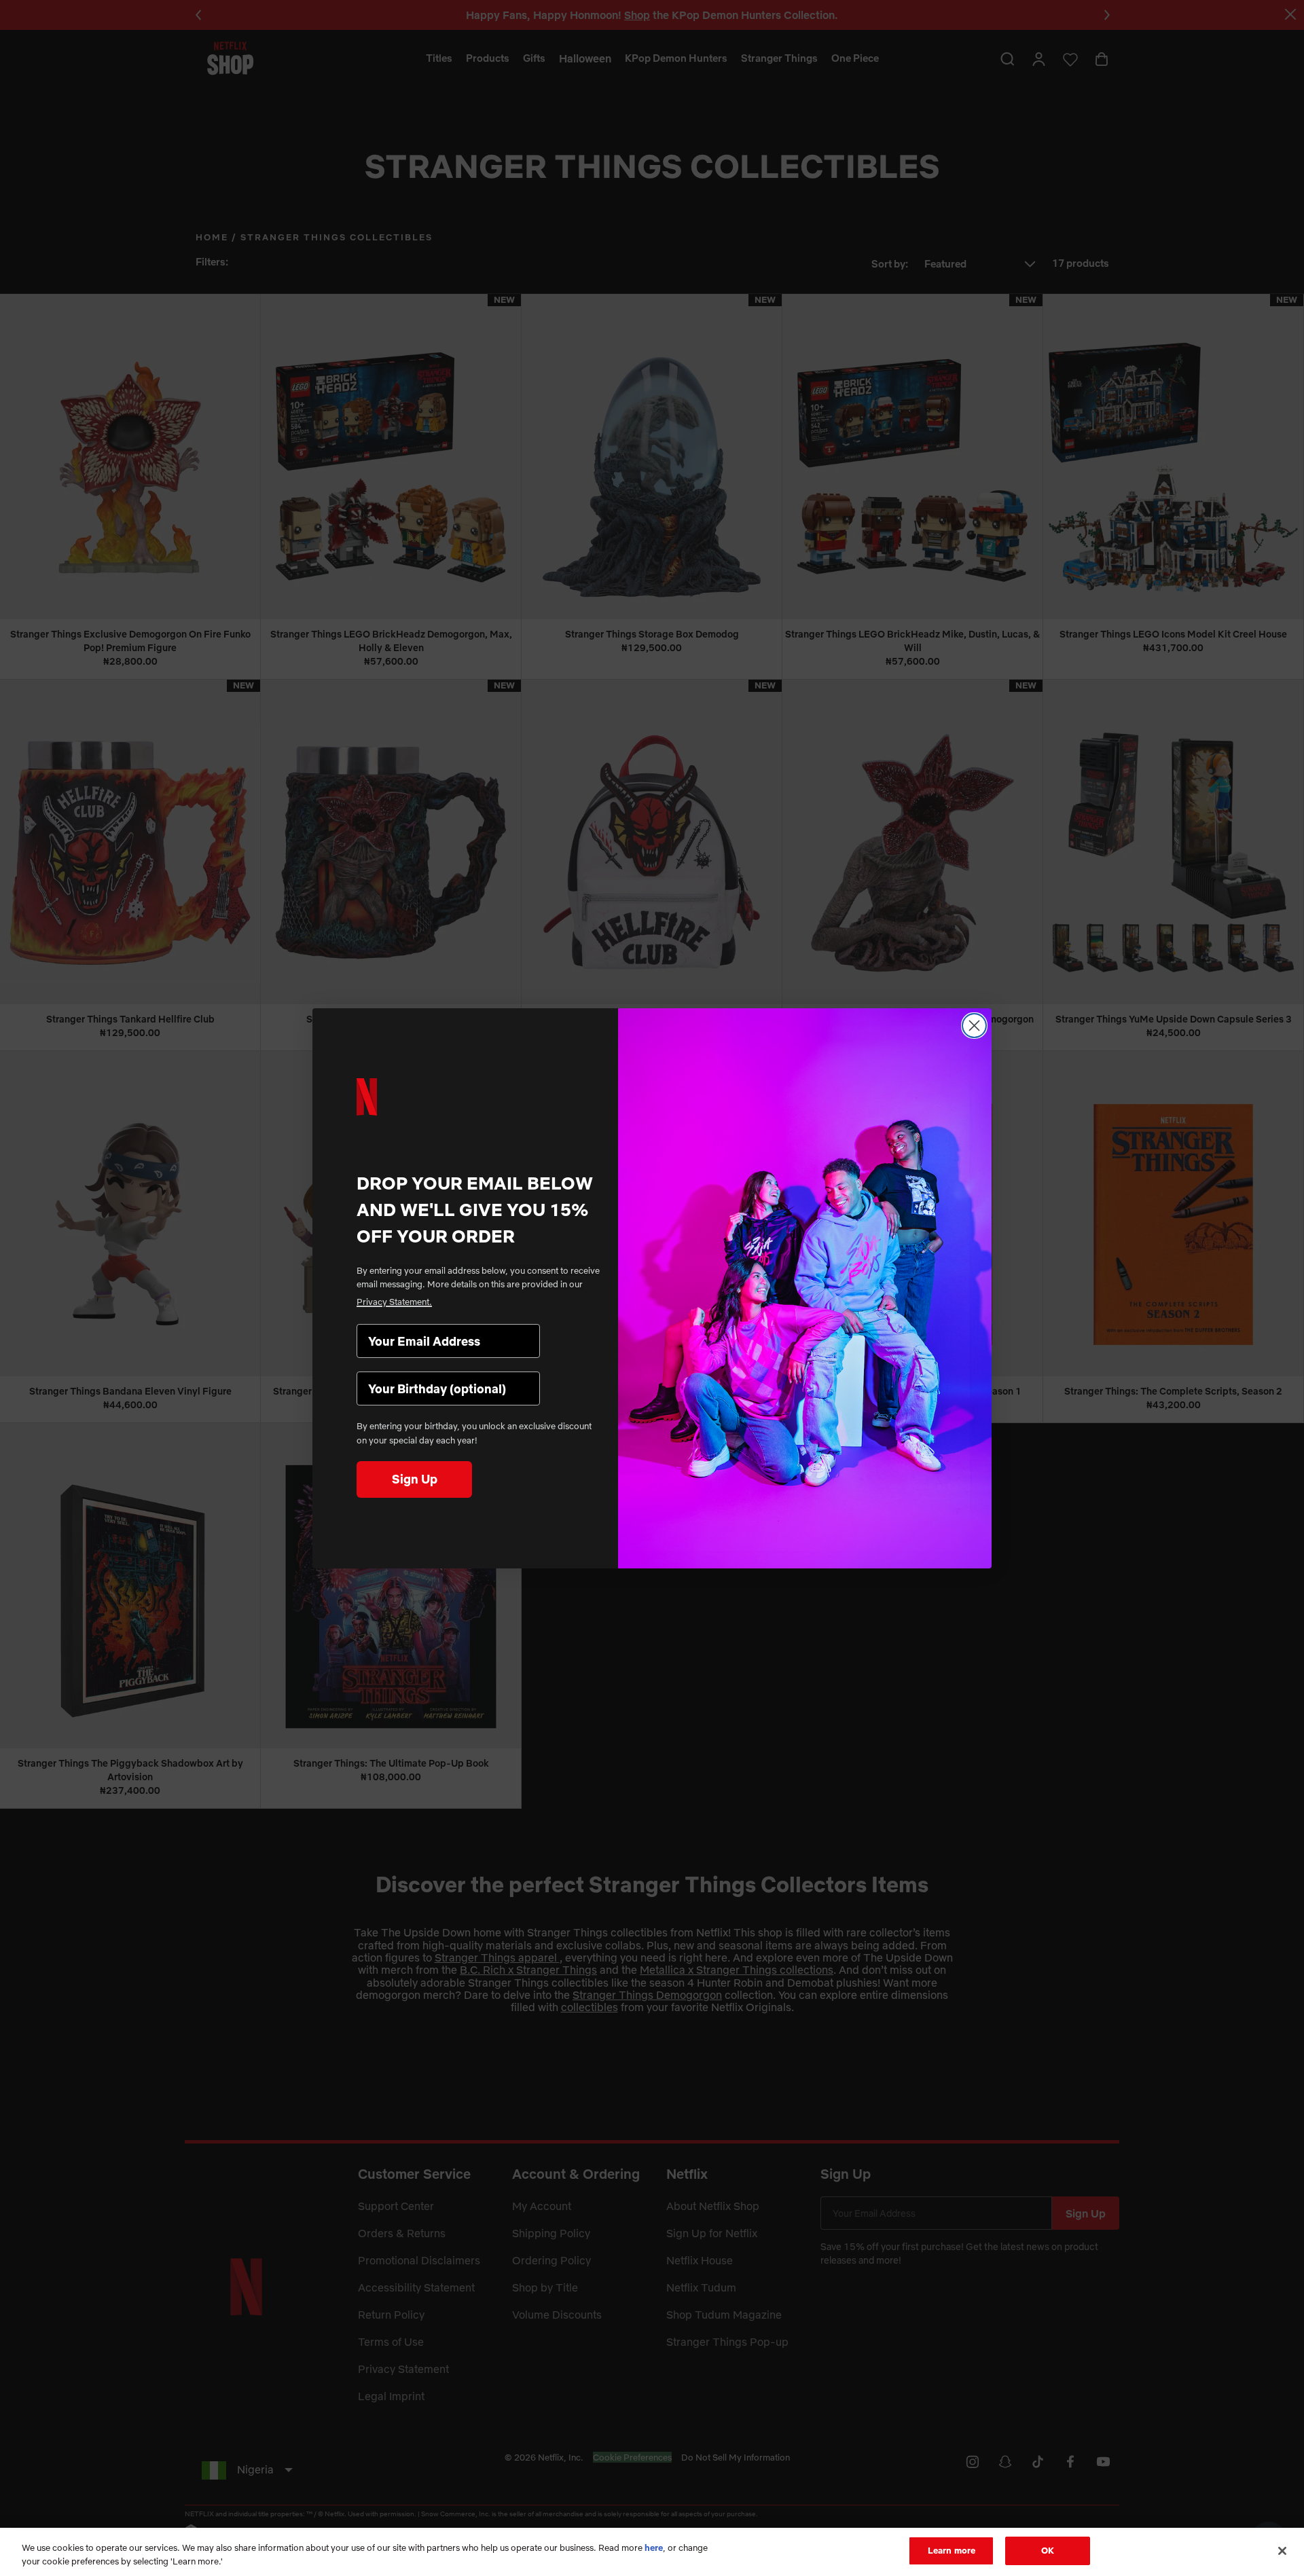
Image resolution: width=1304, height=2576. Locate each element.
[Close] (1282, 2551)
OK (1048, 2550)
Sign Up (415, 1479)
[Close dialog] (974, 1026)
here (654, 2547)
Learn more (952, 2550)
